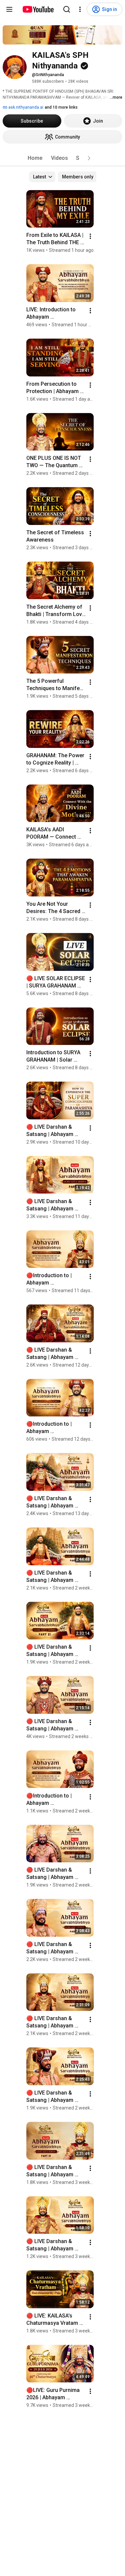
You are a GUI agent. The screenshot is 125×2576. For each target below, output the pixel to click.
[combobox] (42, 177)
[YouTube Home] (38, 9)
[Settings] (80, 9)
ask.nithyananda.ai (25, 107)
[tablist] (63, 158)
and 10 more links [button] (61, 107)
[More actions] (90, 236)
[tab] (35, 158)
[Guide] (9, 9)
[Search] (67, 9)
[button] (89, 158)
